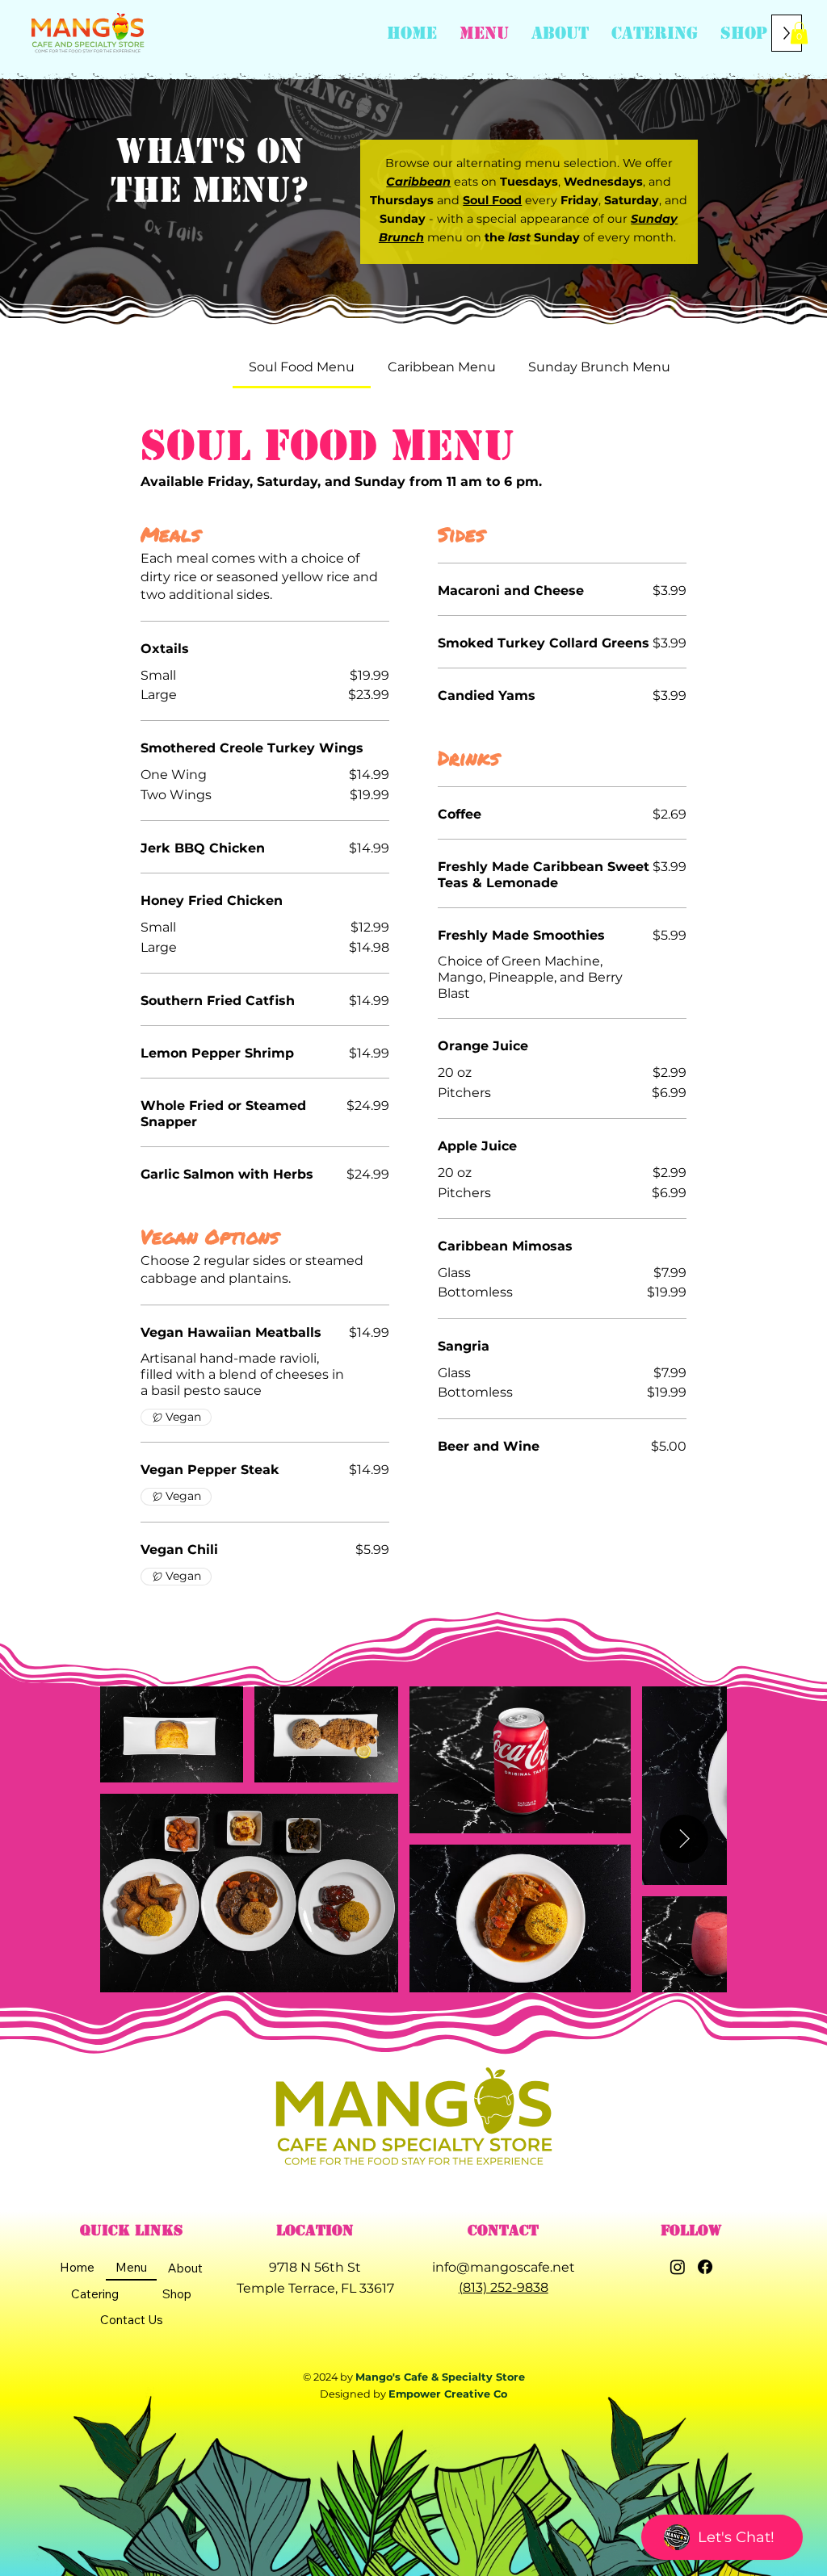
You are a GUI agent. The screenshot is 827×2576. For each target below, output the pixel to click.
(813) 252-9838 (504, 2287)
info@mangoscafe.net (504, 2267)
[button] (560, 33)
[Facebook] (705, 2267)
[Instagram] (678, 2267)
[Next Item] (684, 1839)
